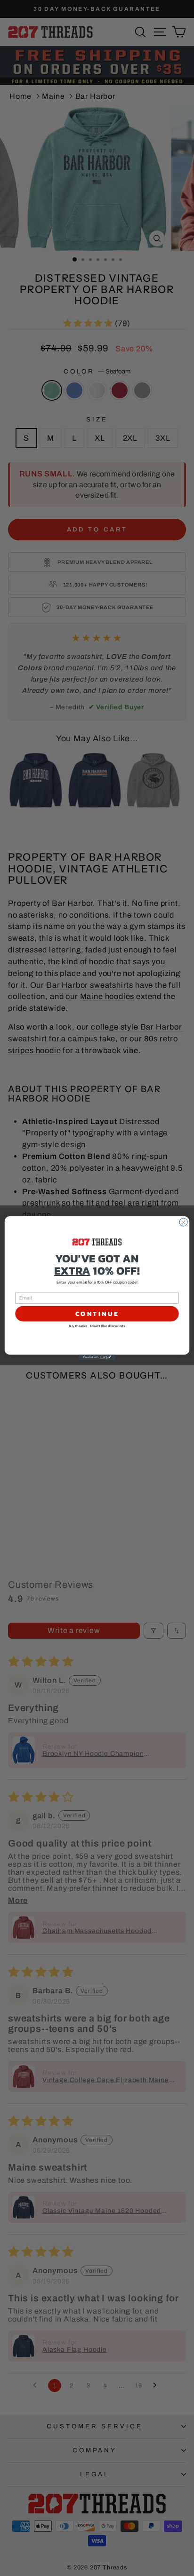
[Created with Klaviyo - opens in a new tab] (97, 1357)
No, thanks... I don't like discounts (97, 1326)
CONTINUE (97, 1313)
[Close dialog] (183, 1222)
